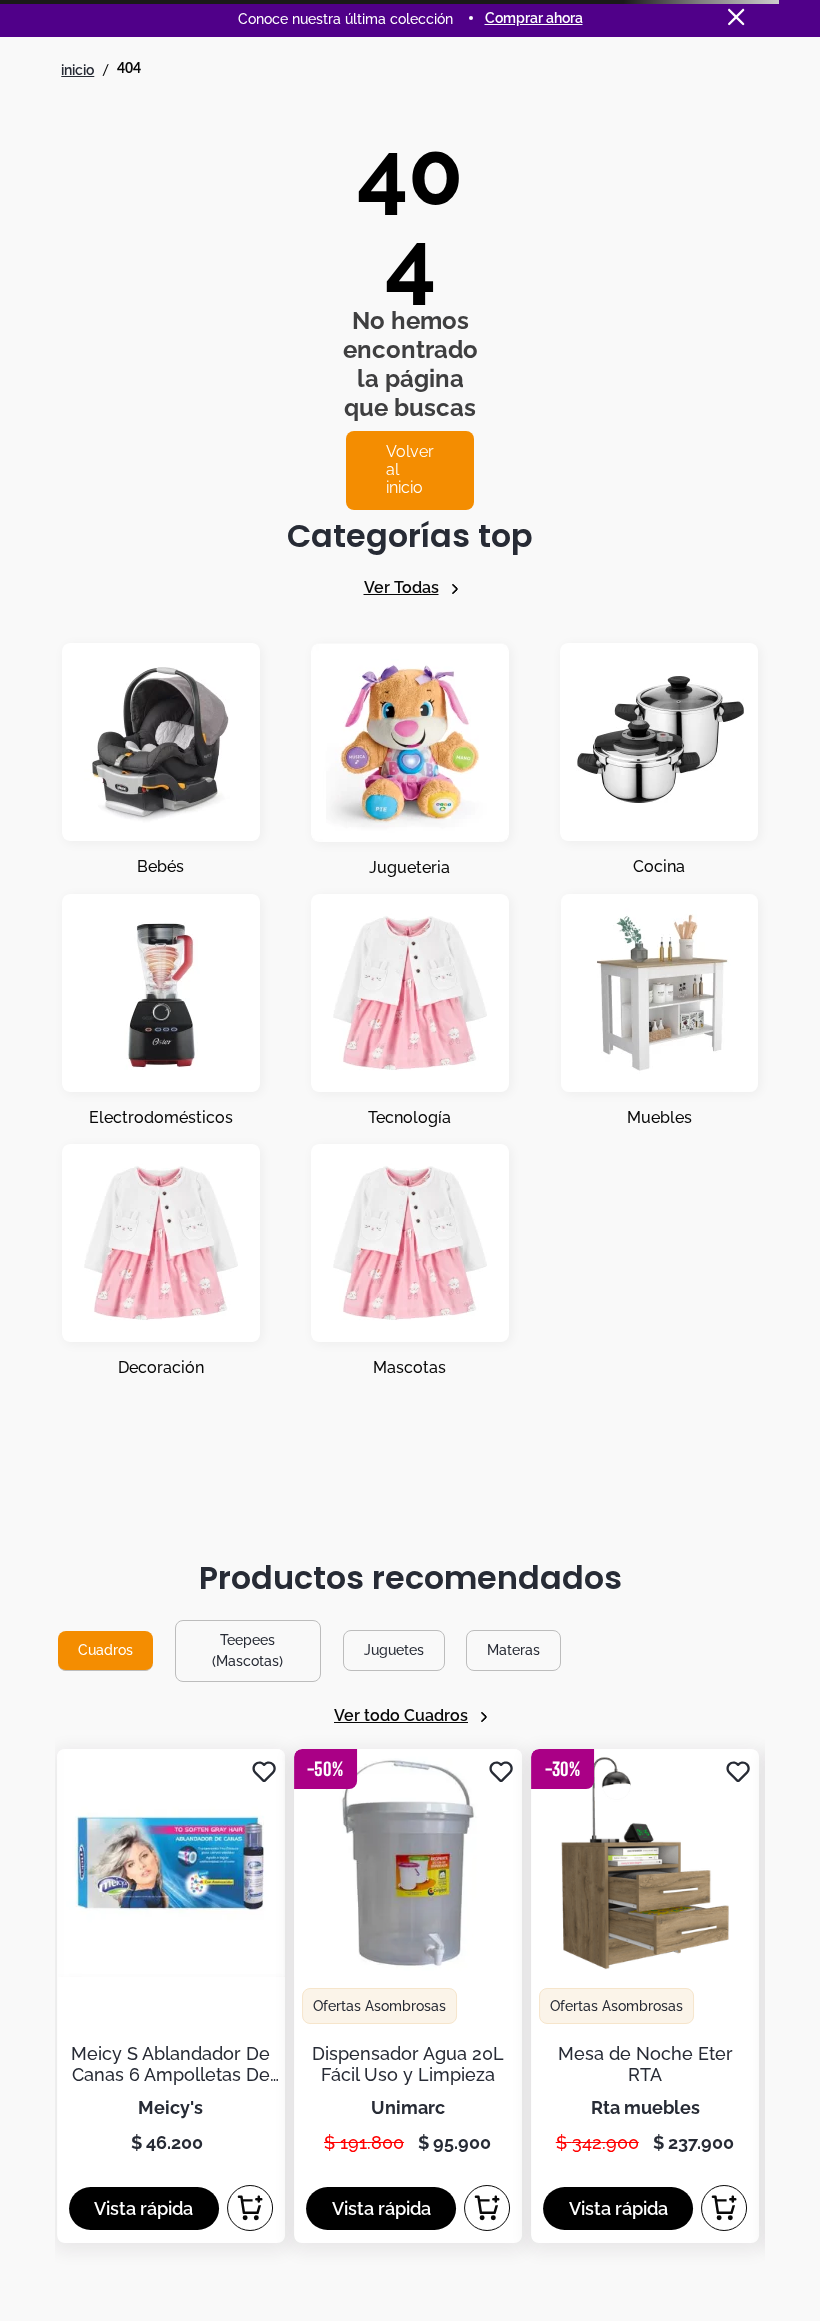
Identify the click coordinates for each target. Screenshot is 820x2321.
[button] (144, 2208)
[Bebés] (161, 760)
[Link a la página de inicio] (77, 70)
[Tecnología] (410, 1011)
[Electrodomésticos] (161, 1011)
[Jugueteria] (410, 760)
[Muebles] (659, 1011)
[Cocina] (659, 760)
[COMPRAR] (250, 2208)
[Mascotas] (410, 1261)
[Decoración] (161, 1261)
